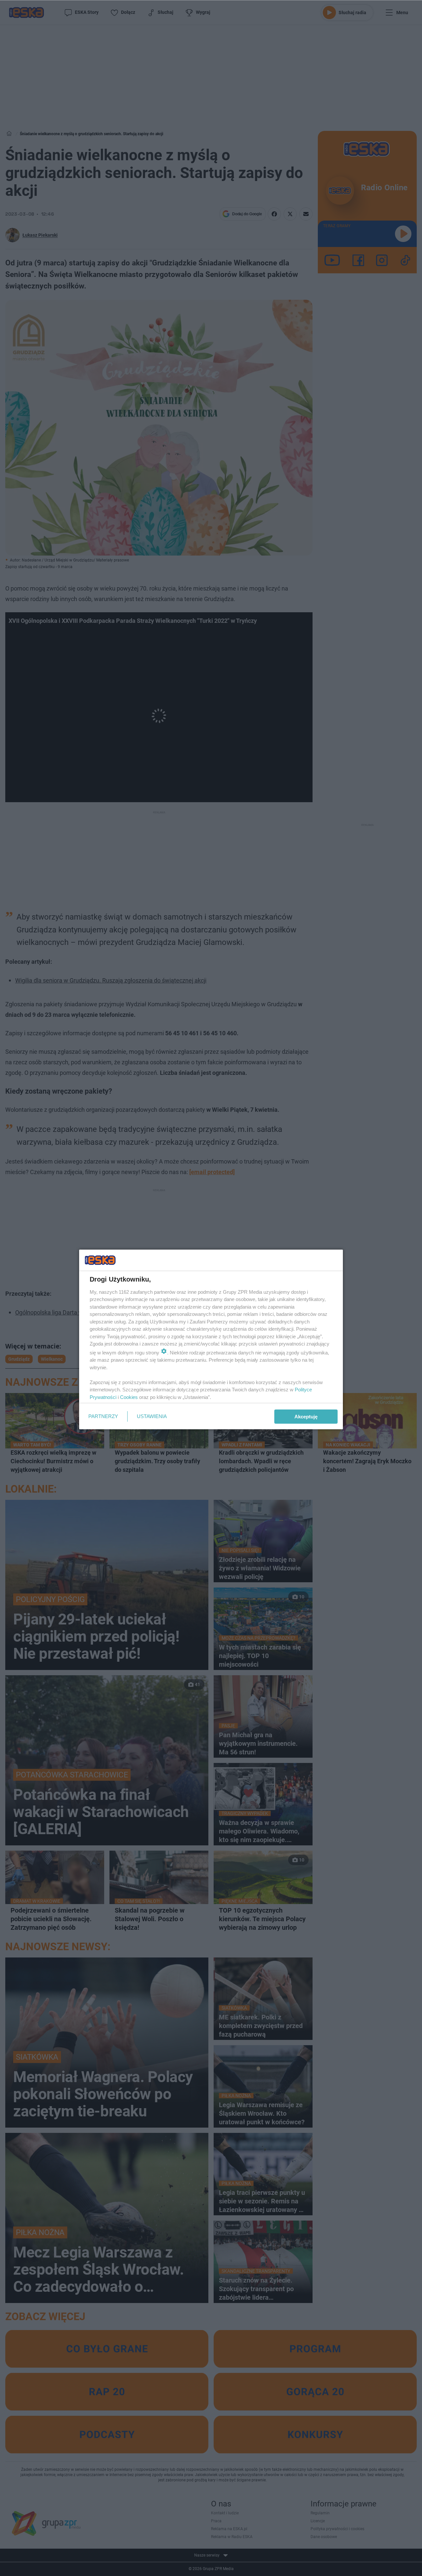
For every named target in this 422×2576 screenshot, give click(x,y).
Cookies (129, 1397)
